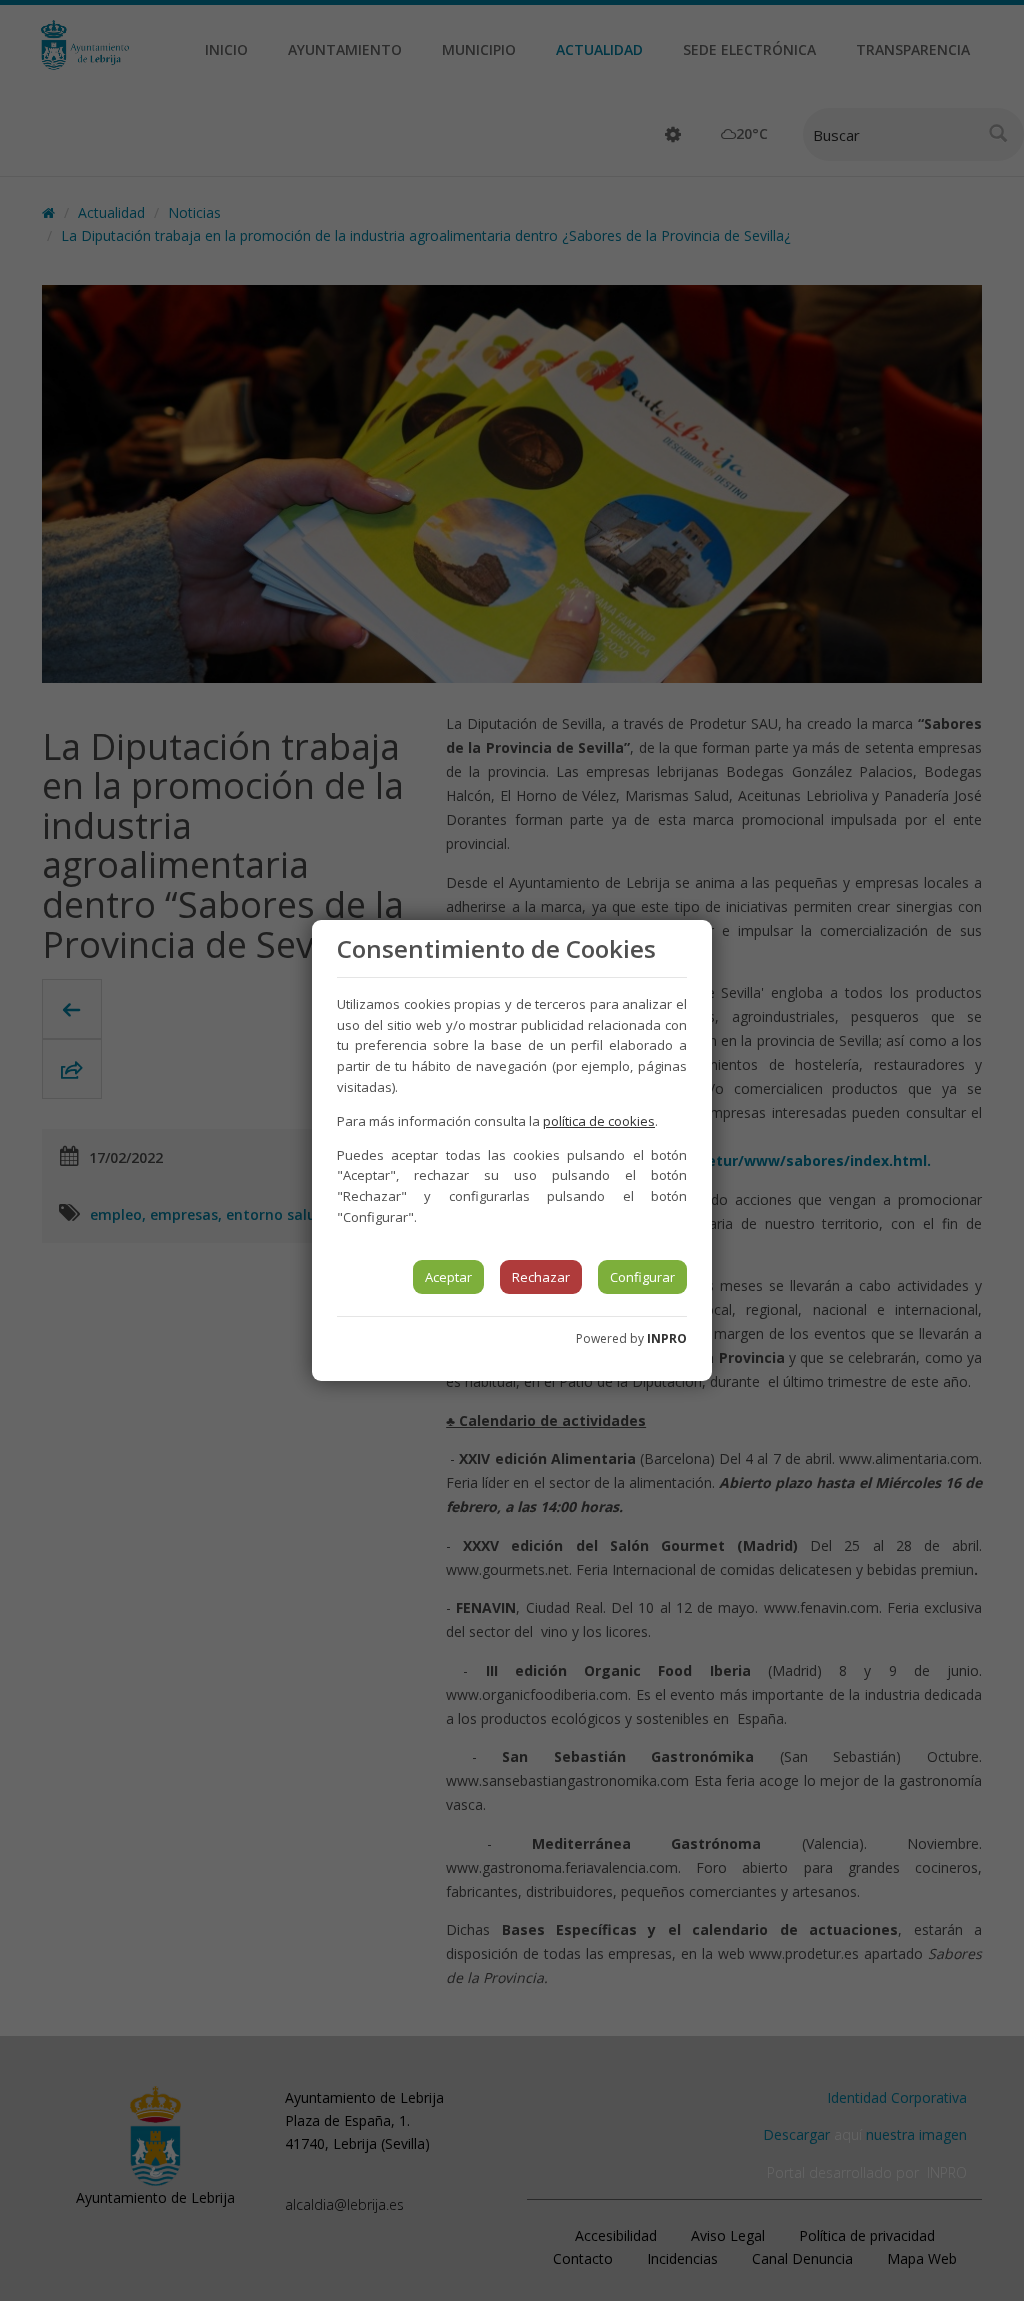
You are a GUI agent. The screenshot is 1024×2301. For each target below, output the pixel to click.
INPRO (667, 1338)
